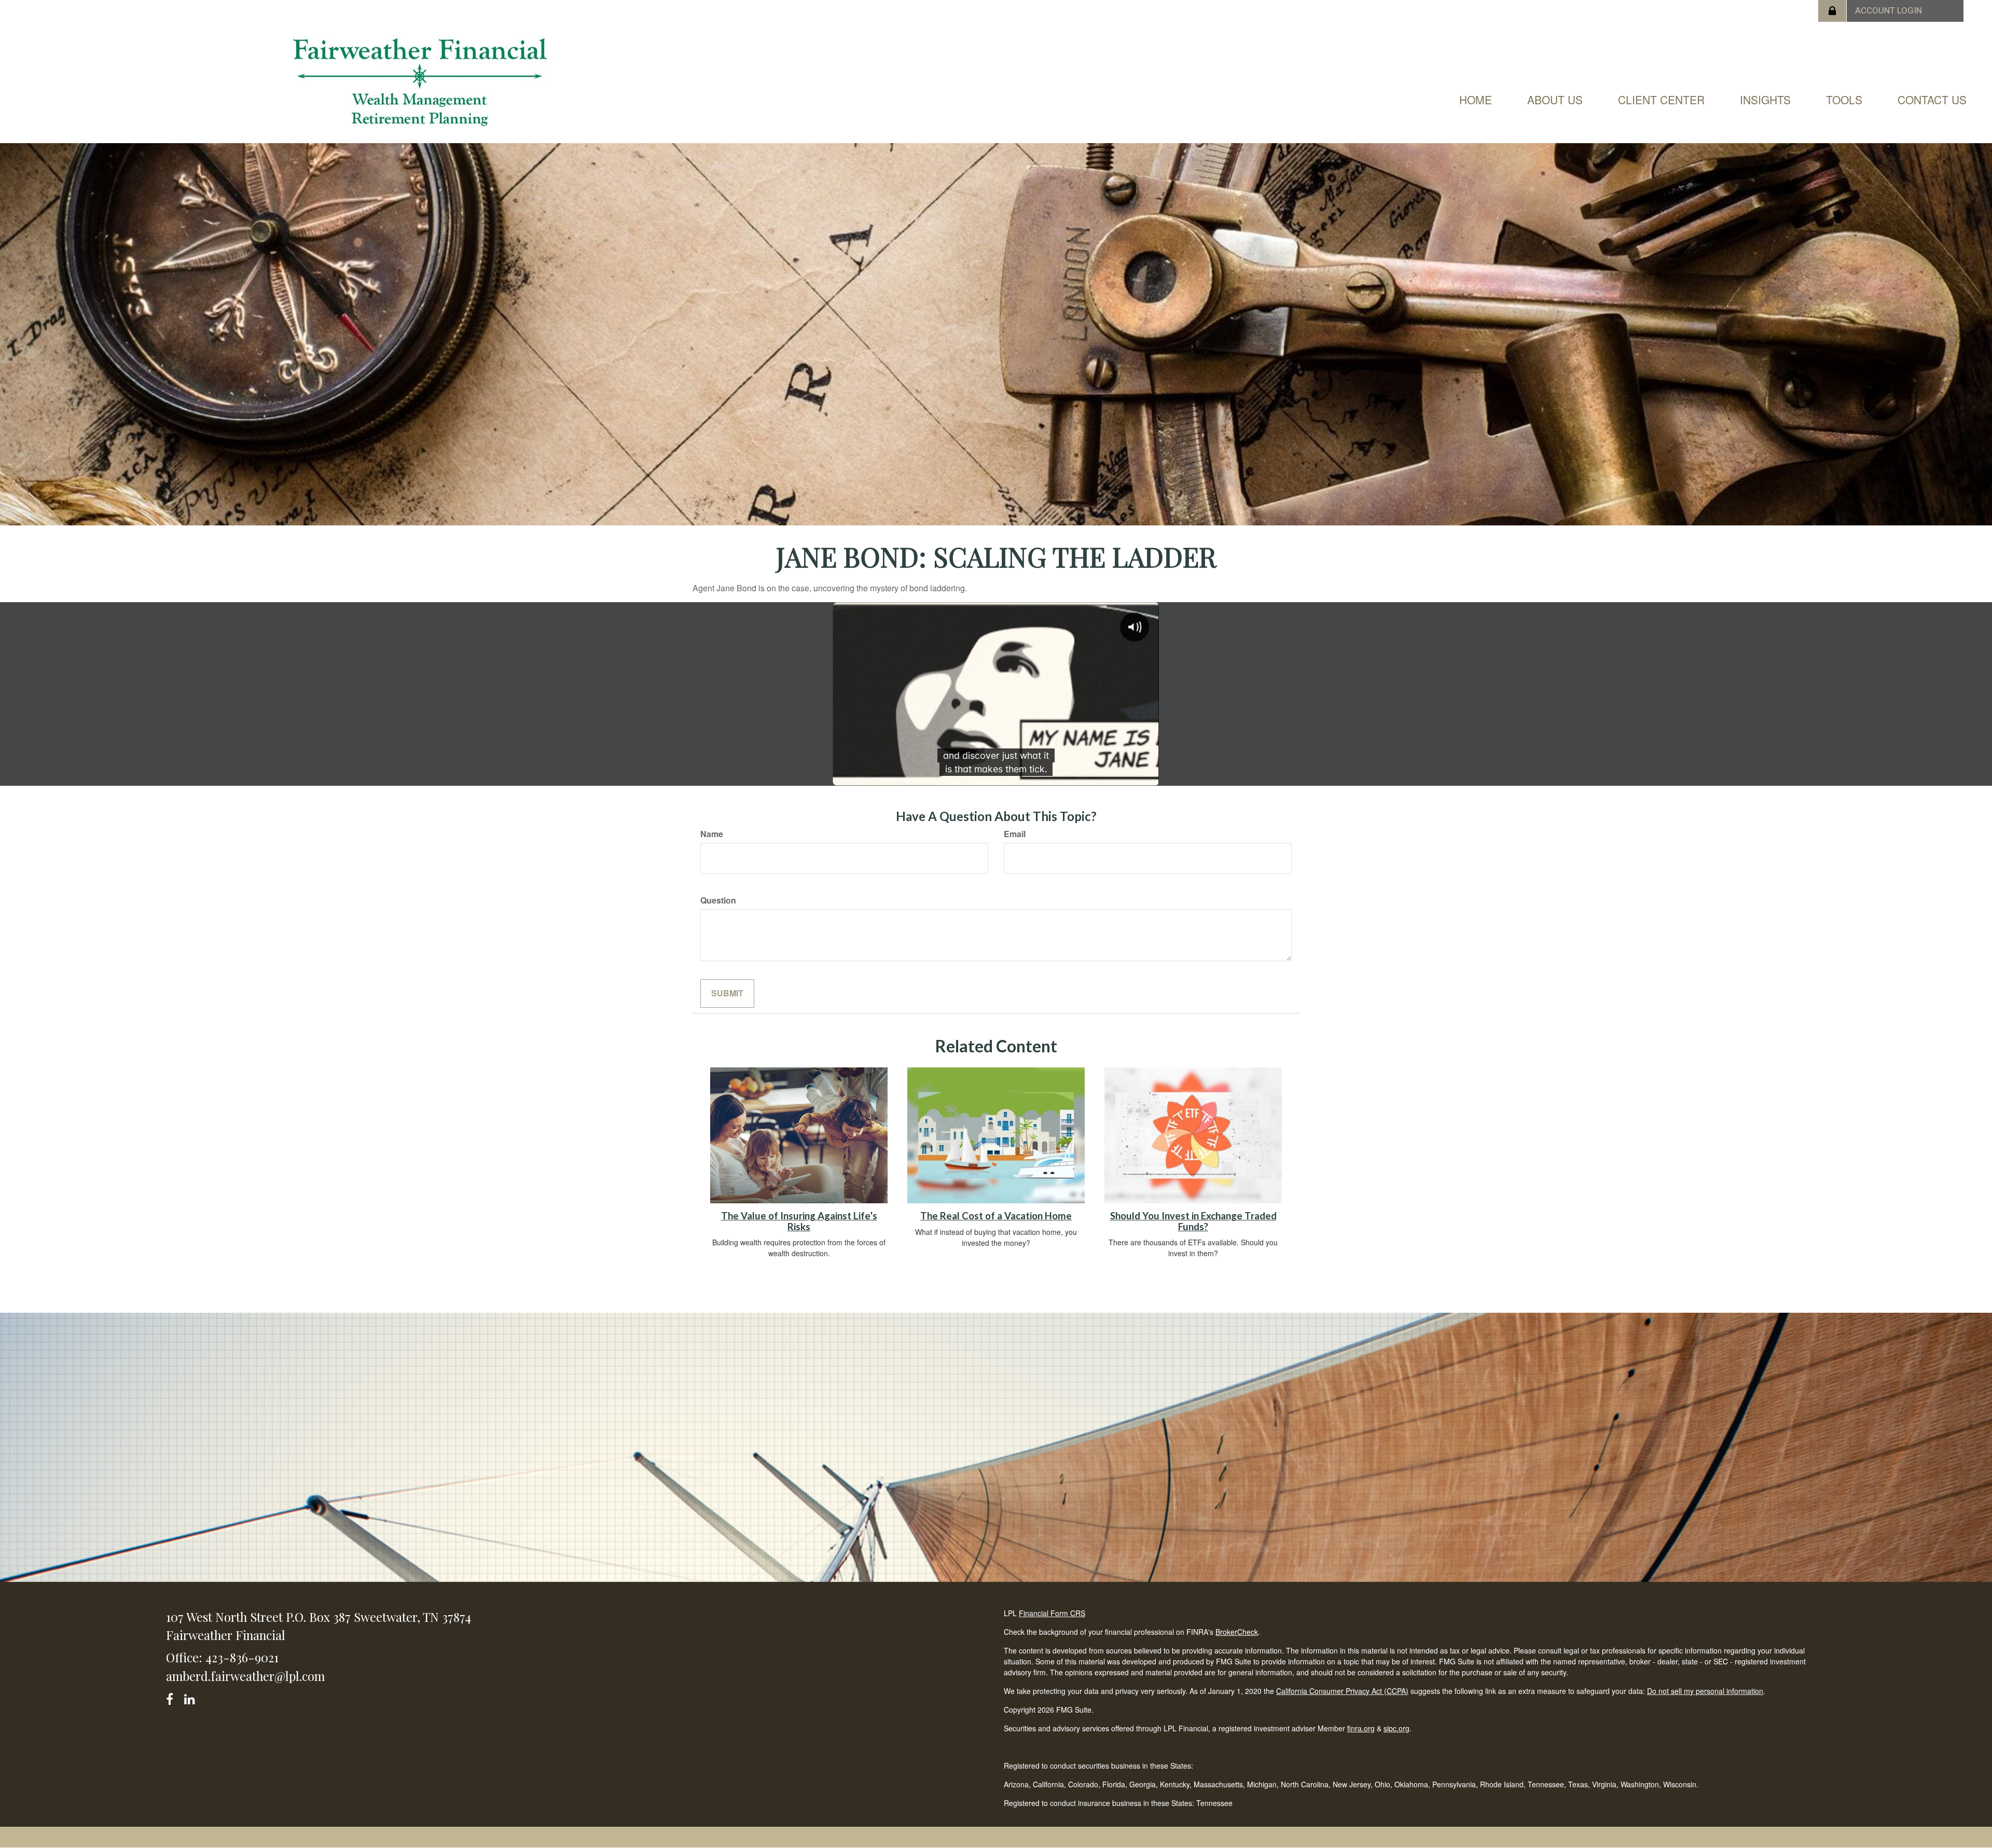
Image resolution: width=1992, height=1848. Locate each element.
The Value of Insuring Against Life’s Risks (799, 1221)
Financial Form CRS (1052, 1613)
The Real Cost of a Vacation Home (996, 1216)
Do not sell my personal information (1705, 1691)
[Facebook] (173, 1697)
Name (712, 834)
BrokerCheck (1237, 1632)
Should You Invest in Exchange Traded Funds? (1193, 1221)
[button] (1555, 100)
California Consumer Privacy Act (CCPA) (1342, 1691)
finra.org (1361, 1728)
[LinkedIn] (191, 1697)
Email (1015, 834)
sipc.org (1396, 1728)
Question (718, 900)
